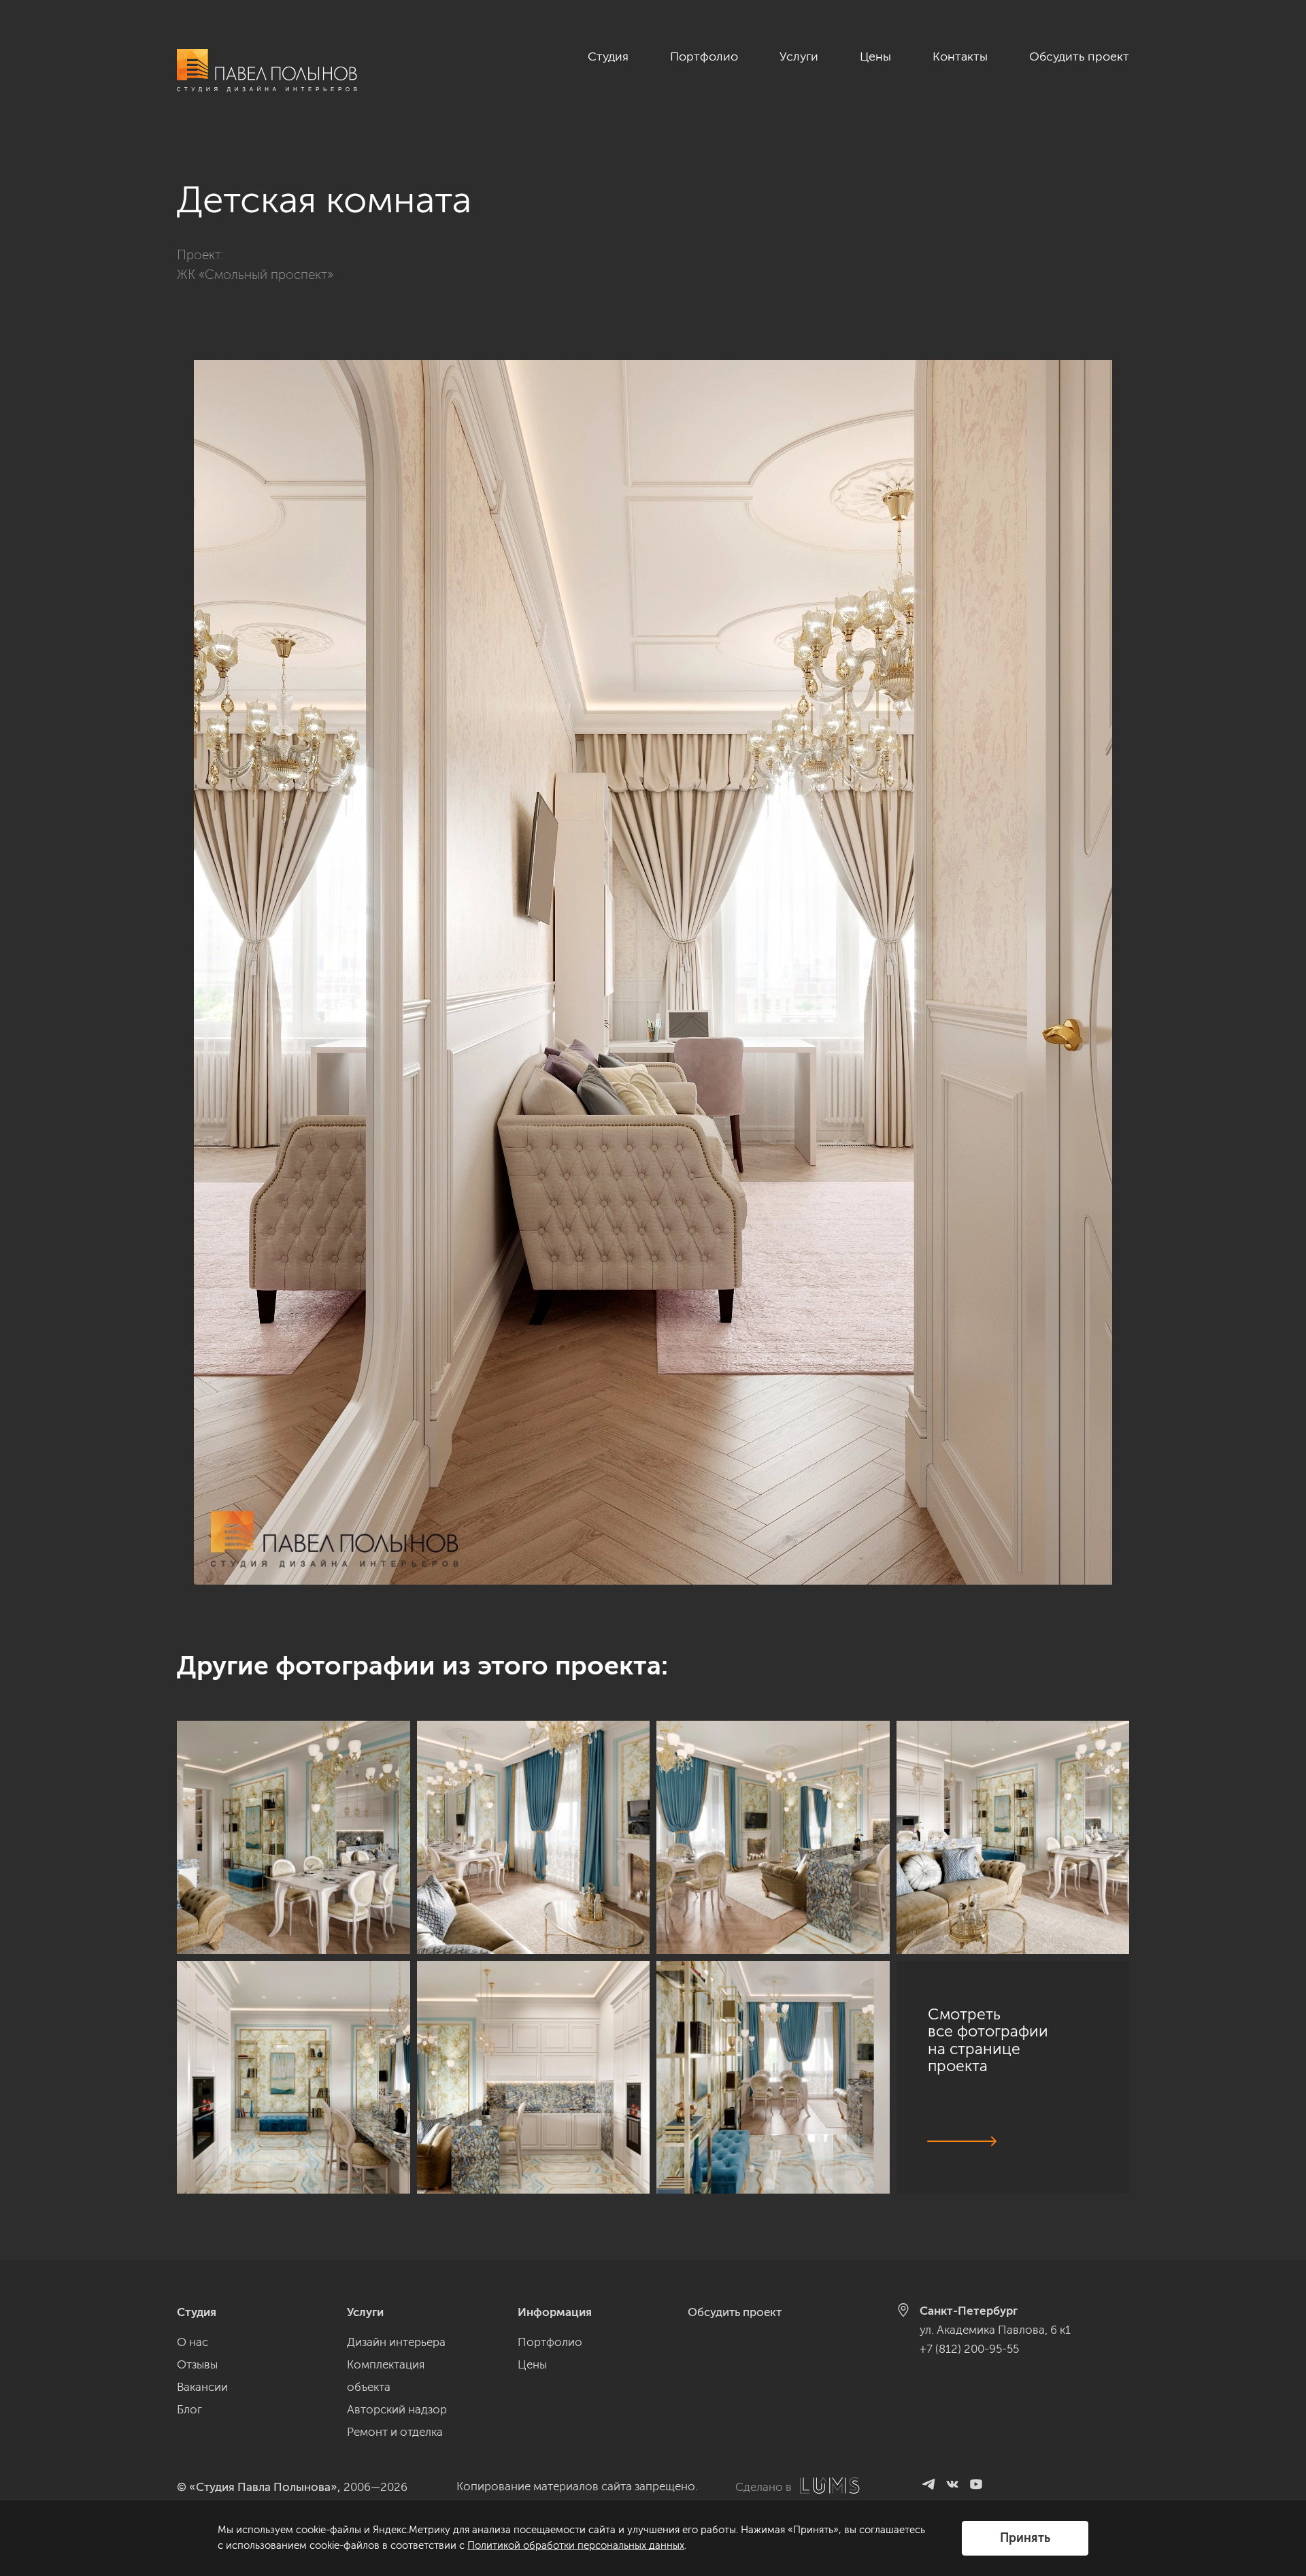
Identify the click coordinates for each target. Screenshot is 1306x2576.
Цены (875, 56)
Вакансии (202, 2387)
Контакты (960, 56)
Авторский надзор (397, 2409)
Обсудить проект (1079, 56)
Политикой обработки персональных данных (576, 2545)
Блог (189, 2409)
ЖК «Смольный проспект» (255, 275)
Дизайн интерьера (396, 2342)
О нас (192, 2342)
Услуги (799, 56)
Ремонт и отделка (395, 2432)
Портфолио (704, 56)
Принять (1025, 2538)
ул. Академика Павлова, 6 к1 (995, 2330)
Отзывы (197, 2364)
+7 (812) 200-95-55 (969, 2349)
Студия (608, 56)
